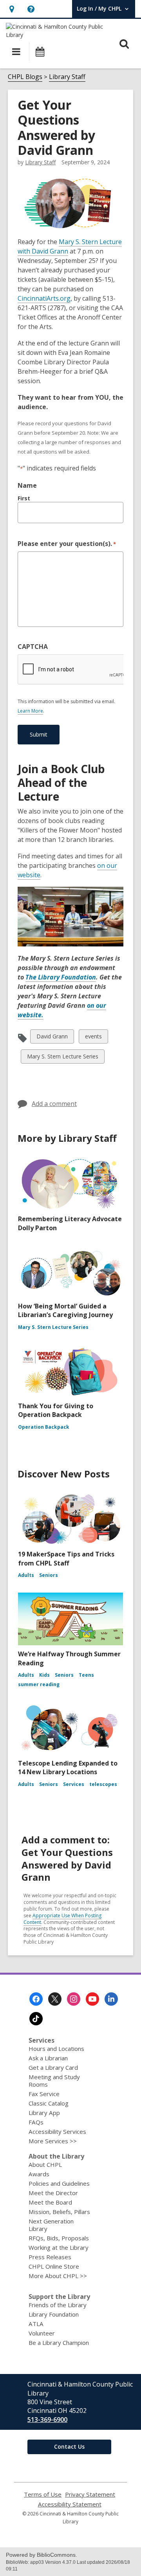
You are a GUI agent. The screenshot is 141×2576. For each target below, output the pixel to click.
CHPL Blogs (25, 77)
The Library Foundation (61, 977)
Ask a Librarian (48, 2058)
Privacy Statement (90, 2494)
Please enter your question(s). (67, 544)
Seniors (49, 1575)
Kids (44, 1675)
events (93, 1038)
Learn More (30, 711)
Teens (86, 1675)
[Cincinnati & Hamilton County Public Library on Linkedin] (111, 1999)
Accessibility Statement (70, 2504)
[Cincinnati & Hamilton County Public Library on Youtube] (92, 1999)
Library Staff (67, 77)
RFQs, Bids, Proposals (59, 2238)
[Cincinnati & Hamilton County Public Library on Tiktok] (36, 2019)
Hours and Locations (56, 2049)
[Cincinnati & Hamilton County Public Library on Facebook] (36, 1999)
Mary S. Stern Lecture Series (62, 1058)
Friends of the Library (58, 2305)
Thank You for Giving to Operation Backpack (56, 1410)
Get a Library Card (53, 2067)
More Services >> (53, 2141)
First (24, 498)
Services (74, 1784)
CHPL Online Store (54, 2266)
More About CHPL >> (58, 2276)
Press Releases (50, 2257)
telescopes (103, 1784)
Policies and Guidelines (59, 2183)
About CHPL (45, 2164)
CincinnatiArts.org (44, 299)
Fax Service (44, 2094)
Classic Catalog (49, 2103)
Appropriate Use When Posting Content (62, 1919)
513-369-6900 (47, 2420)
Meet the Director (53, 2193)
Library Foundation (54, 2314)
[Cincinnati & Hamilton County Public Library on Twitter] (55, 1999)
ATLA (36, 2324)
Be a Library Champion (59, 2343)
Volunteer (42, 2333)
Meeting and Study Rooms (54, 2081)
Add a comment (54, 1104)
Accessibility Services (57, 2131)
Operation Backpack (44, 1427)
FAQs (36, 2122)
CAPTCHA (33, 647)
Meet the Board (50, 2202)
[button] (12, 9)
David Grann (52, 1038)
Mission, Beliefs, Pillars (59, 2212)
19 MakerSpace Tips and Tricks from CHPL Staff (66, 1558)
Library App (44, 2113)
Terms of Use (43, 2494)
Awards (39, 2174)
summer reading (39, 1684)
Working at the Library (59, 2247)
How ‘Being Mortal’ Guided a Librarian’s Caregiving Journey (65, 1310)
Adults (26, 1575)
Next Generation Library (51, 2225)
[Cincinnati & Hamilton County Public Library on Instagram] (74, 1999)
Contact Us (69, 2446)
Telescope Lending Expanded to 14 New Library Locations (68, 1768)
